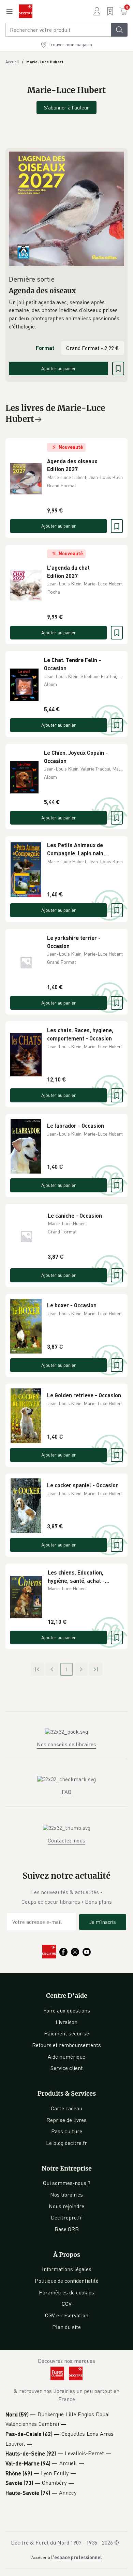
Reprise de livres (66, 2120)
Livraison (66, 2022)
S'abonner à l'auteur (66, 107)
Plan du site (66, 2327)
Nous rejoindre (66, 2206)
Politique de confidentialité (67, 2281)
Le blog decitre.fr (66, 2143)
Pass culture (67, 2131)
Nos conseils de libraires (66, 1744)
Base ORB (67, 2229)
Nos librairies (66, 2195)
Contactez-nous (66, 1840)
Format (45, 348)
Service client (67, 2068)
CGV (67, 2304)
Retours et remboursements (66, 2045)
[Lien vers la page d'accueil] (26, 11)
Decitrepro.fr (66, 2217)
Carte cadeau (66, 2108)
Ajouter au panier (59, 368)
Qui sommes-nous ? (67, 2183)
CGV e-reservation (67, 2315)
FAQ (66, 1792)
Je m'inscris (103, 1922)
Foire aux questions (67, 2010)
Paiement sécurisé (66, 2033)
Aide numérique (66, 2057)
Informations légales (67, 2269)
